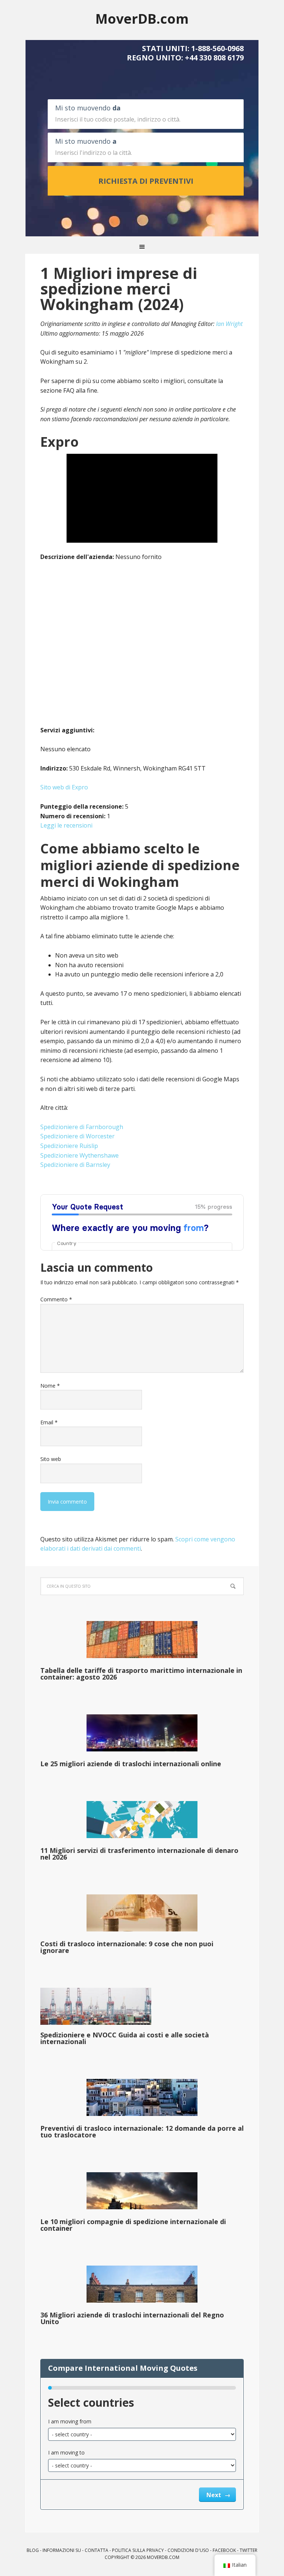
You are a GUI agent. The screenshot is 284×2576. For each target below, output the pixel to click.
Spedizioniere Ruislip (69, 1146)
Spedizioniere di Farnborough (82, 1127)
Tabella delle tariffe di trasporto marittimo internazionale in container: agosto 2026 (141, 1674)
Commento (56, 1299)
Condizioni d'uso (188, 2550)
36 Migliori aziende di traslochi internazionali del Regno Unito (132, 2318)
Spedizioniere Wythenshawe (80, 1155)
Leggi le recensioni (66, 825)
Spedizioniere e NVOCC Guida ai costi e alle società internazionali (125, 2038)
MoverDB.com (142, 18)
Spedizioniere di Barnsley (75, 1165)
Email (49, 1422)
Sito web (51, 1459)
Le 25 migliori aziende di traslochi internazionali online (131, 1764)
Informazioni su (62, 2550)
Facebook (224, 2550)
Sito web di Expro (64, 787)
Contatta (97, 2550)
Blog (33, 2550)
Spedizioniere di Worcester (77, 1136)
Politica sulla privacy (138, 2550)
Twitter (248, 2550)
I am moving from (70, 2421)
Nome (50, 1386)
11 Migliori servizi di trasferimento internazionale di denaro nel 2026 (139, 1854)
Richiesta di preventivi (146, 181)
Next (214, 2495)
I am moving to (66, 2452)
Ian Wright (229, 324)
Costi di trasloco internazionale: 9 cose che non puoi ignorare (127, 1947)
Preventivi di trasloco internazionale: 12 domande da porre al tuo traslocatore (142, 2131)
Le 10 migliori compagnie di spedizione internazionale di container (133, 2225)
